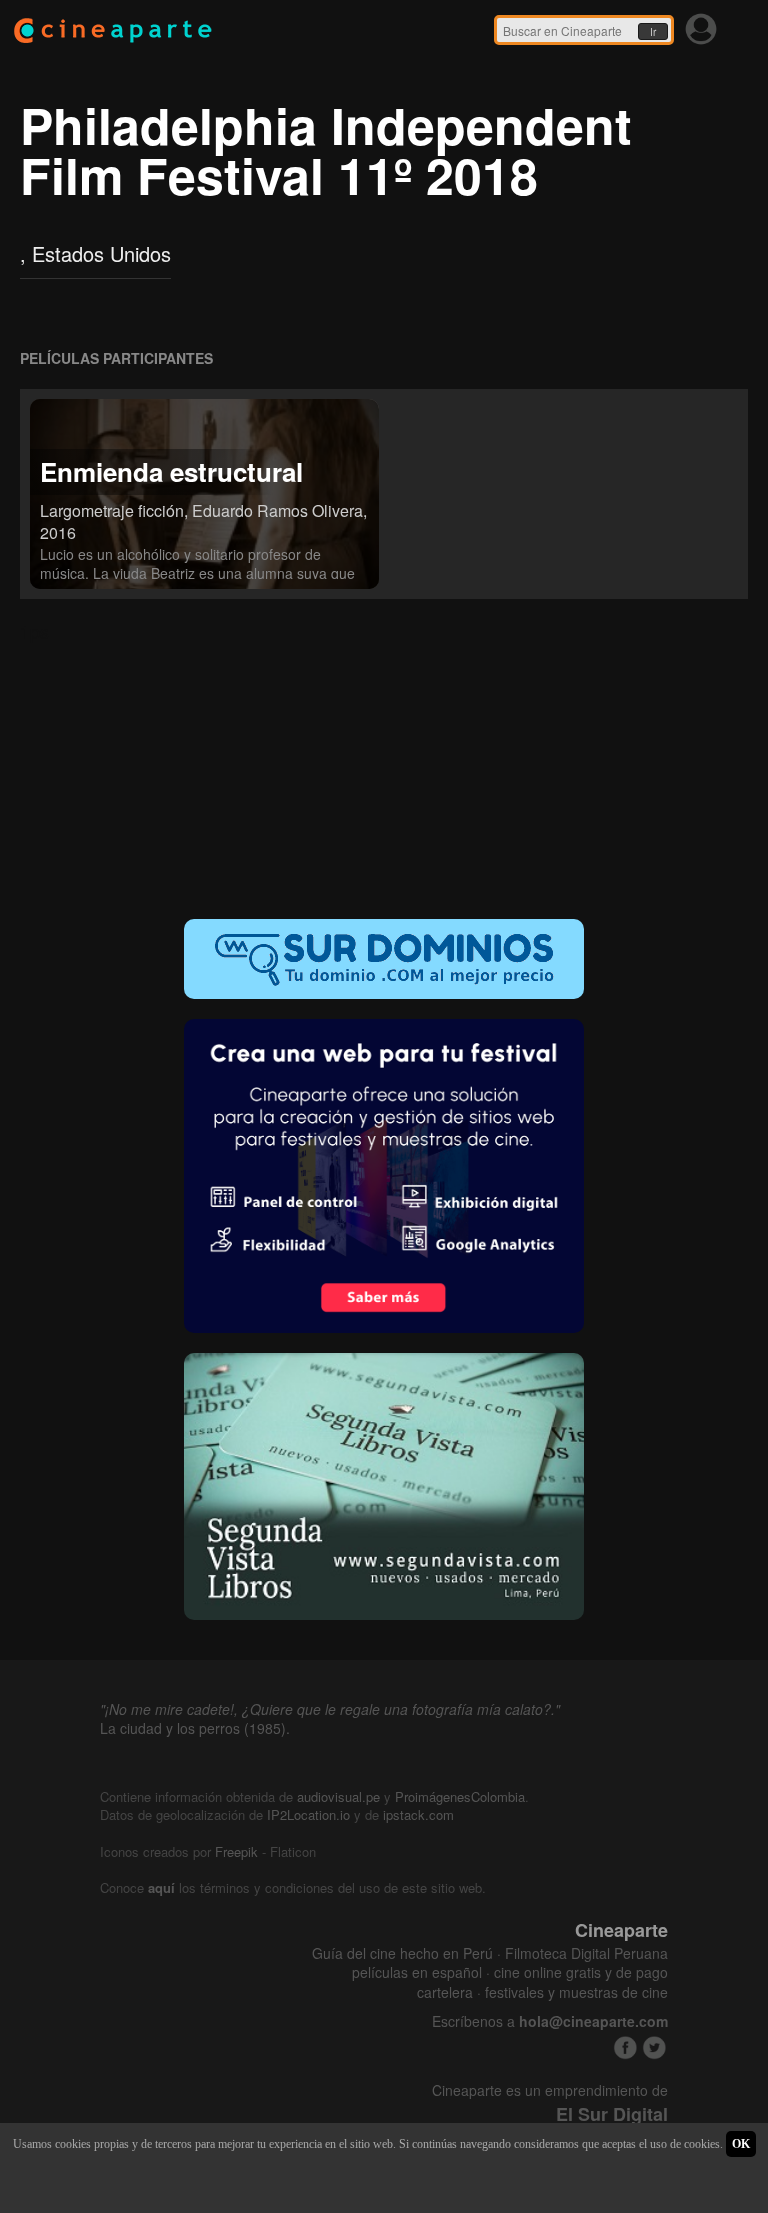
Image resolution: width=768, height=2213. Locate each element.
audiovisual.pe (338, 1796)
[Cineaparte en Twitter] (654, 2047)
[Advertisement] (384, 769)
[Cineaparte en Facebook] (625, 2047)
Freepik (236, 1851)
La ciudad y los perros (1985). (195, 1728)
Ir (653, 32)
